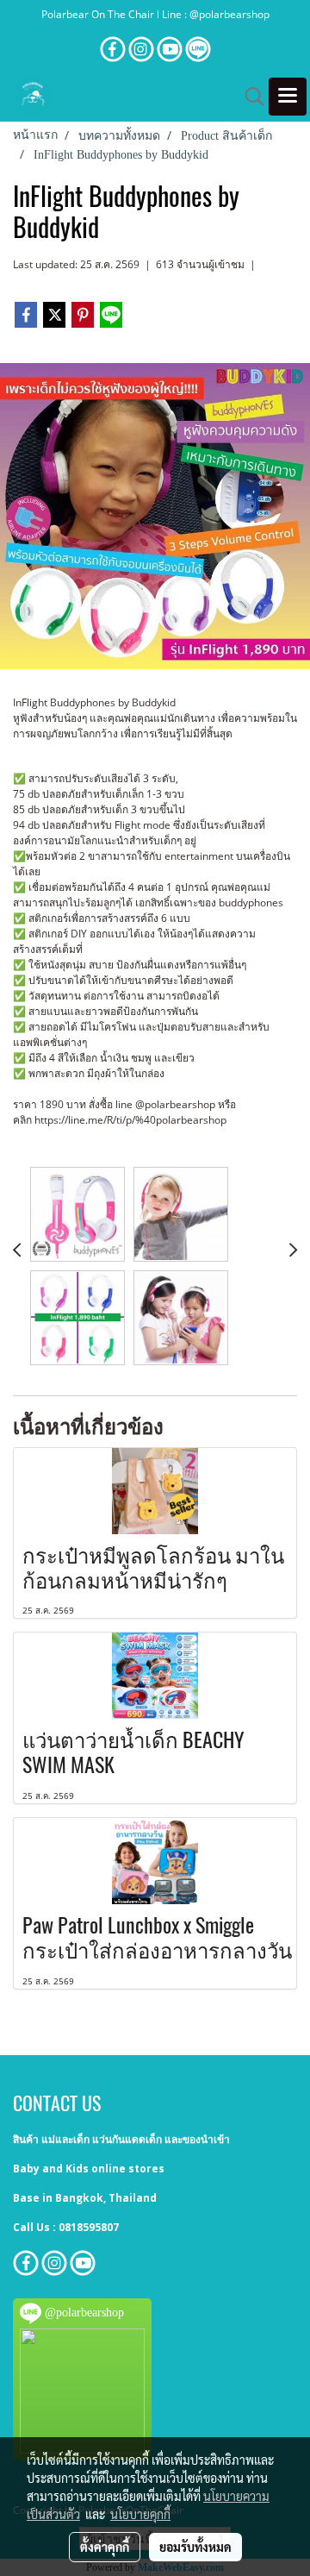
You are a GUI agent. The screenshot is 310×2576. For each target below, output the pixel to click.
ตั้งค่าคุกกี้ (105, 2547)
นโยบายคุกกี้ (140, 2514)
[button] (249, 97)
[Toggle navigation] (288, 97)
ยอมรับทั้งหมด (195, 2547)
